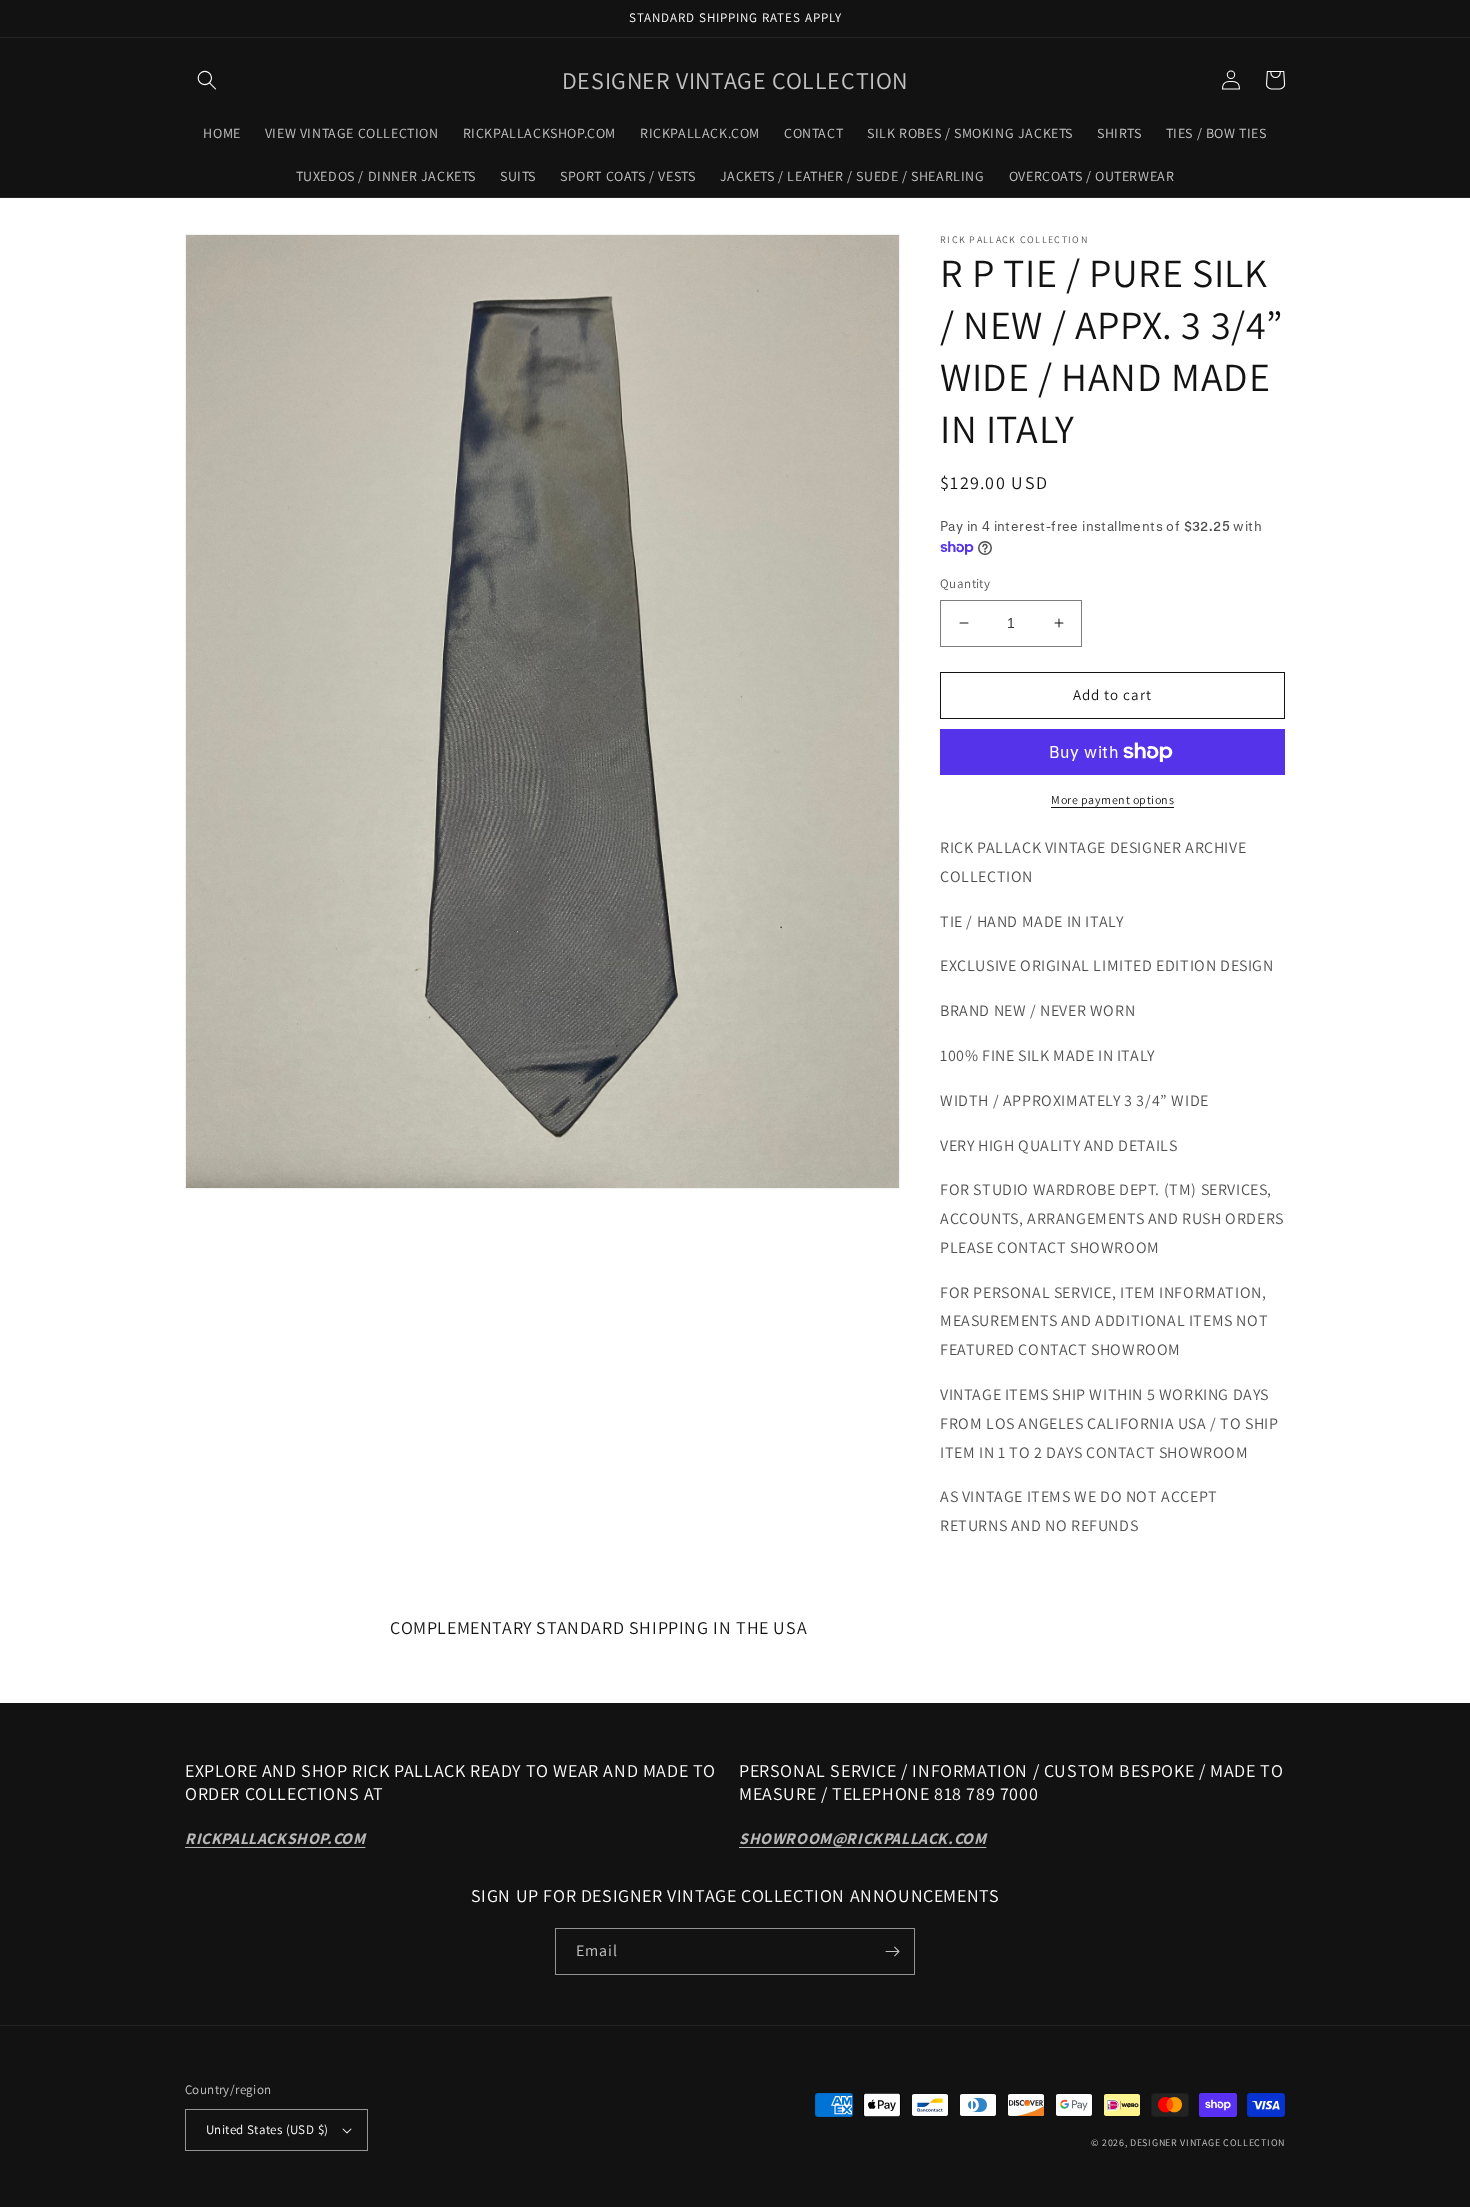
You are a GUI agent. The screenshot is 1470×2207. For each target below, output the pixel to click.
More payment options (1112, 799)
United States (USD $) (267, 2129)
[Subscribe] (892, 1951)
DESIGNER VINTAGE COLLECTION (1207, 2142)
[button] (207, 80)
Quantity (965, 583)
